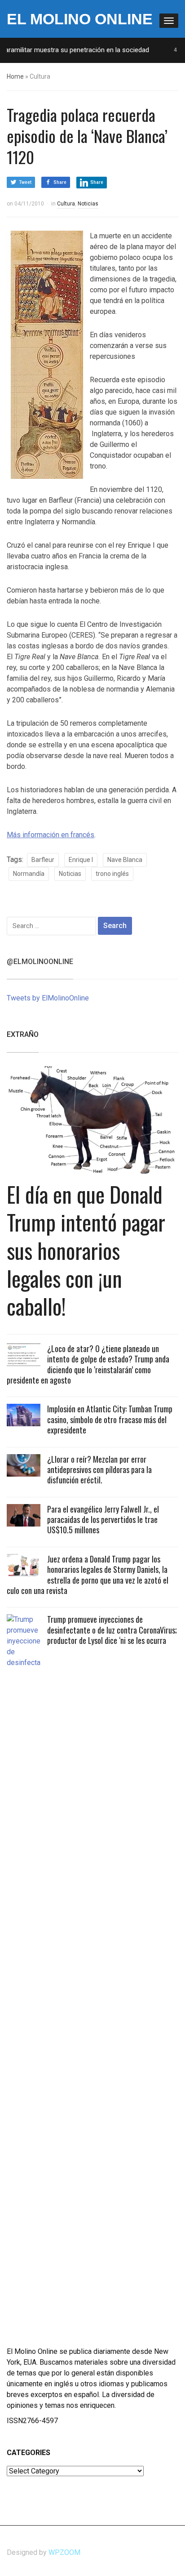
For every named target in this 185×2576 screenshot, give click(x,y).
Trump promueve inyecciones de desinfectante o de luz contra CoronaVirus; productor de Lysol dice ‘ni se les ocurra (112, 1630)
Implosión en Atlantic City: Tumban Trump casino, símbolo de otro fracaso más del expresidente (110, 1419)
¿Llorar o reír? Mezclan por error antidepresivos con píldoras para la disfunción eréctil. (99, 1470)
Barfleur (43, 860)
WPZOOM (64, 2552)
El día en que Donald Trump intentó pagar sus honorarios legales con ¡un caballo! (86, 1250)
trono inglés (112, 874)
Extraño (23, 1034)
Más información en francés (51, 835)
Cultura (66, 204)
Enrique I (81, 860)
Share (60, 182)
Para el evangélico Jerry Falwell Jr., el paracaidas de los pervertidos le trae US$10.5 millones (103, 1520)
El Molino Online (80, 19)
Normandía (29, 874)
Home (15, 76)
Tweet (25, 182)
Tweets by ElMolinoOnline (48, 998)
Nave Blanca (125, 860)
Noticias (88, 204)
